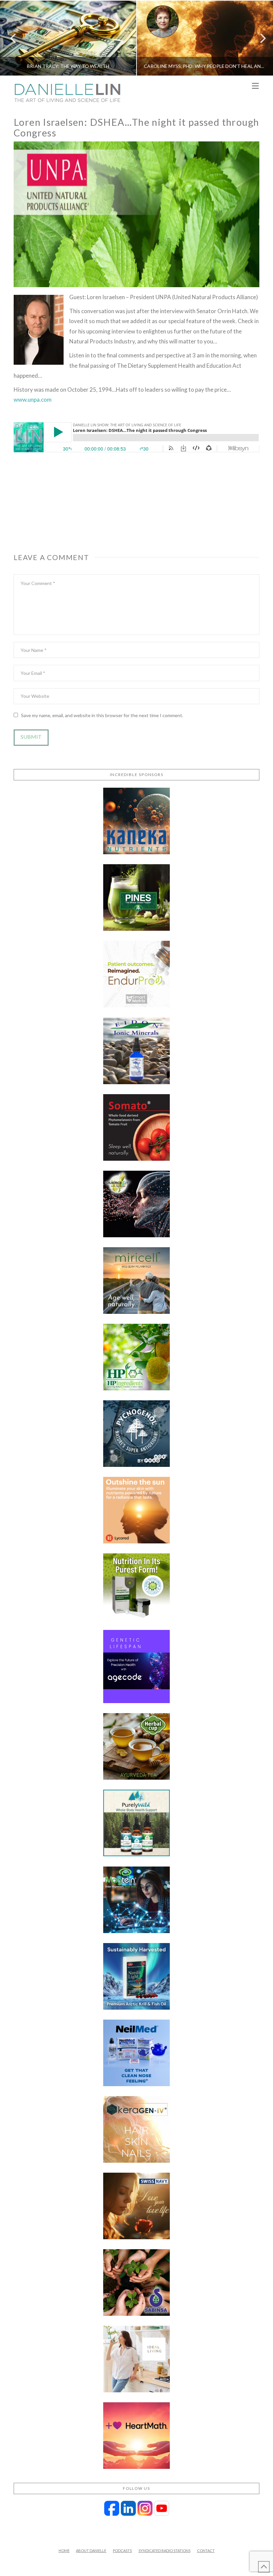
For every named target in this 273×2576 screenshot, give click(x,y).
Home (64, 2551)
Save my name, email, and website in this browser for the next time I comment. (102, 715)
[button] (255, 86)
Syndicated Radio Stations (164, 2551)
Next (259, 38)
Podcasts (122, 2551)
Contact (206, 2551)
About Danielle (91, 2551)
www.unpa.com (33, 399)
